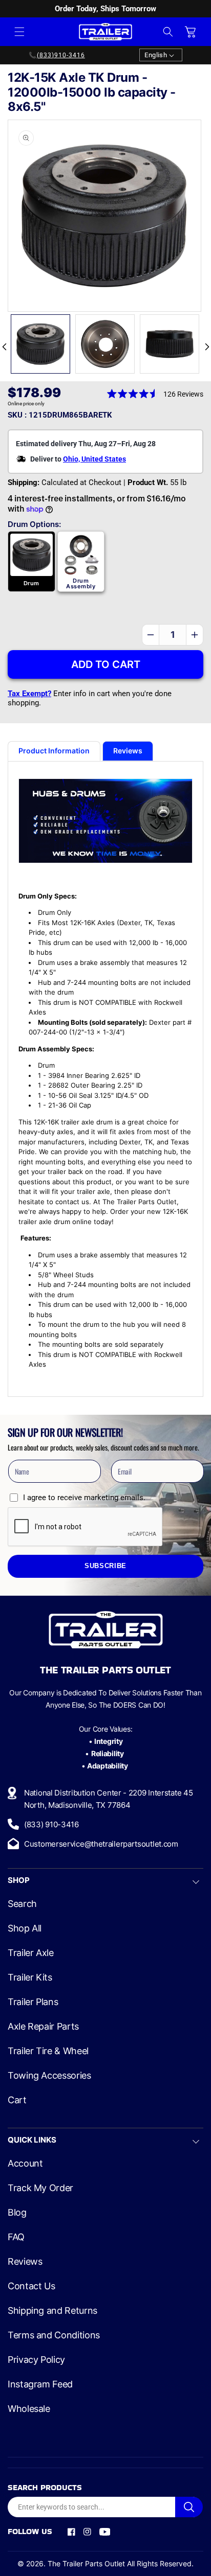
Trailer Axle (31, 1953)
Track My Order (40, 2188)
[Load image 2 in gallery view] (105, 344)
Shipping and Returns (52, 2311)
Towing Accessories (49, 2076)
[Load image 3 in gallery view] (170, 344)
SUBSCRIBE (105, 1566)
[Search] (189, 2507)
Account (25, 2164)
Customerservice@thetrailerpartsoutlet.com (101, 1844)
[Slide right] (207, 347)
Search (22, 1904)
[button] (19, 32)
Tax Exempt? (29, 694)
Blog (17, 2213)
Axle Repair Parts (43, 2027)
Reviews (25, 2262)
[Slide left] (4, 347)
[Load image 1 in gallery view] (40, 344)
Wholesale (29, 2409)
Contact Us (31, 2286)
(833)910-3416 (61, 55)
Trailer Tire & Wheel (48, 2051)
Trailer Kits (30, 1977)
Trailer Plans (33, 2002)
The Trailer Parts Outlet (86, 2563)
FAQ (16, 2237)
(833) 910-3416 (51, 1824)
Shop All (25, 1928)
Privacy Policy (36, 2360)
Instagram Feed (40, 2384)
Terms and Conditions (54, 2335)
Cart (17, 2100)
